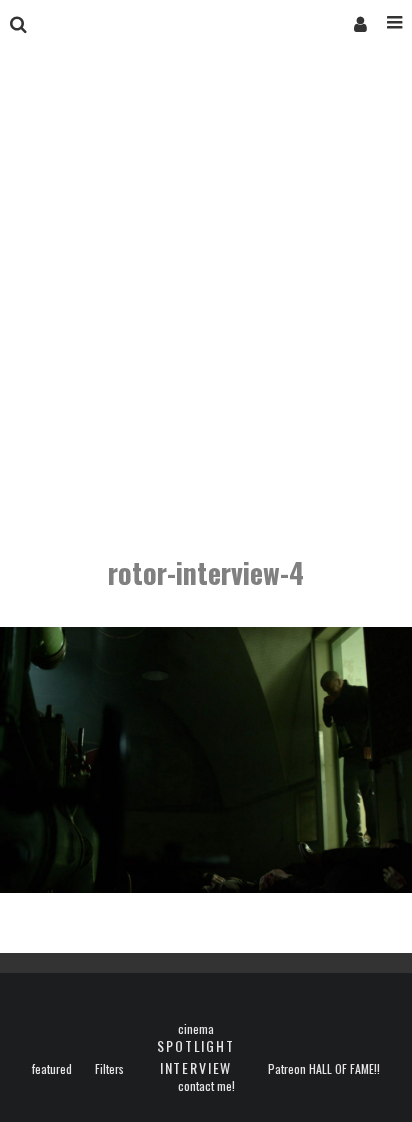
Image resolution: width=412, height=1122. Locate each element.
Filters (109, 1069)
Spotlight (195, 1045)
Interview (196, 1067)
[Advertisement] (206, 304)
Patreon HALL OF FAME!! (324, 1069)
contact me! (206, 1086)
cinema (196, 1029)
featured (52, 1069)
